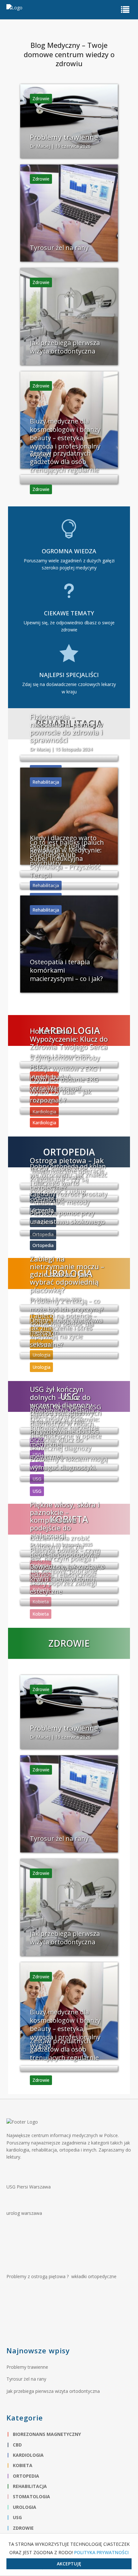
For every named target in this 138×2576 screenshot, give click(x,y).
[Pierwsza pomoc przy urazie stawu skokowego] (69, 1233)
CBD (17, 2445)
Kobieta (23, 2465)
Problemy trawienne (27, 2367)
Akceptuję (69, 2564)
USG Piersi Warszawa (29, 2187)
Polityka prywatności (101, 2552)
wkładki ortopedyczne (94, 2276)
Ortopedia (26, 2476)
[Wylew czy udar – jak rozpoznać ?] (69, 1111)
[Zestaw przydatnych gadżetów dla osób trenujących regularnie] (69, 479)
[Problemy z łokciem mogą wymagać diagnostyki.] (69, 1479)
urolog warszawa (24, 2213)
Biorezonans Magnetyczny (47, 2434)
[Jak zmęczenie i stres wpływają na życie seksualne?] (69, 1356)
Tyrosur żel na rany (26, 2379)
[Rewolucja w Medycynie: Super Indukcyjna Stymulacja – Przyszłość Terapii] (69, 886)
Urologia (25, 2507)
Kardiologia (28, 2455)
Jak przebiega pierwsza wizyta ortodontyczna (53, 2391)
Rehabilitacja (30, 2486)
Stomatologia (31, 2496)
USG (17, 2517)
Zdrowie (23, 2528)
